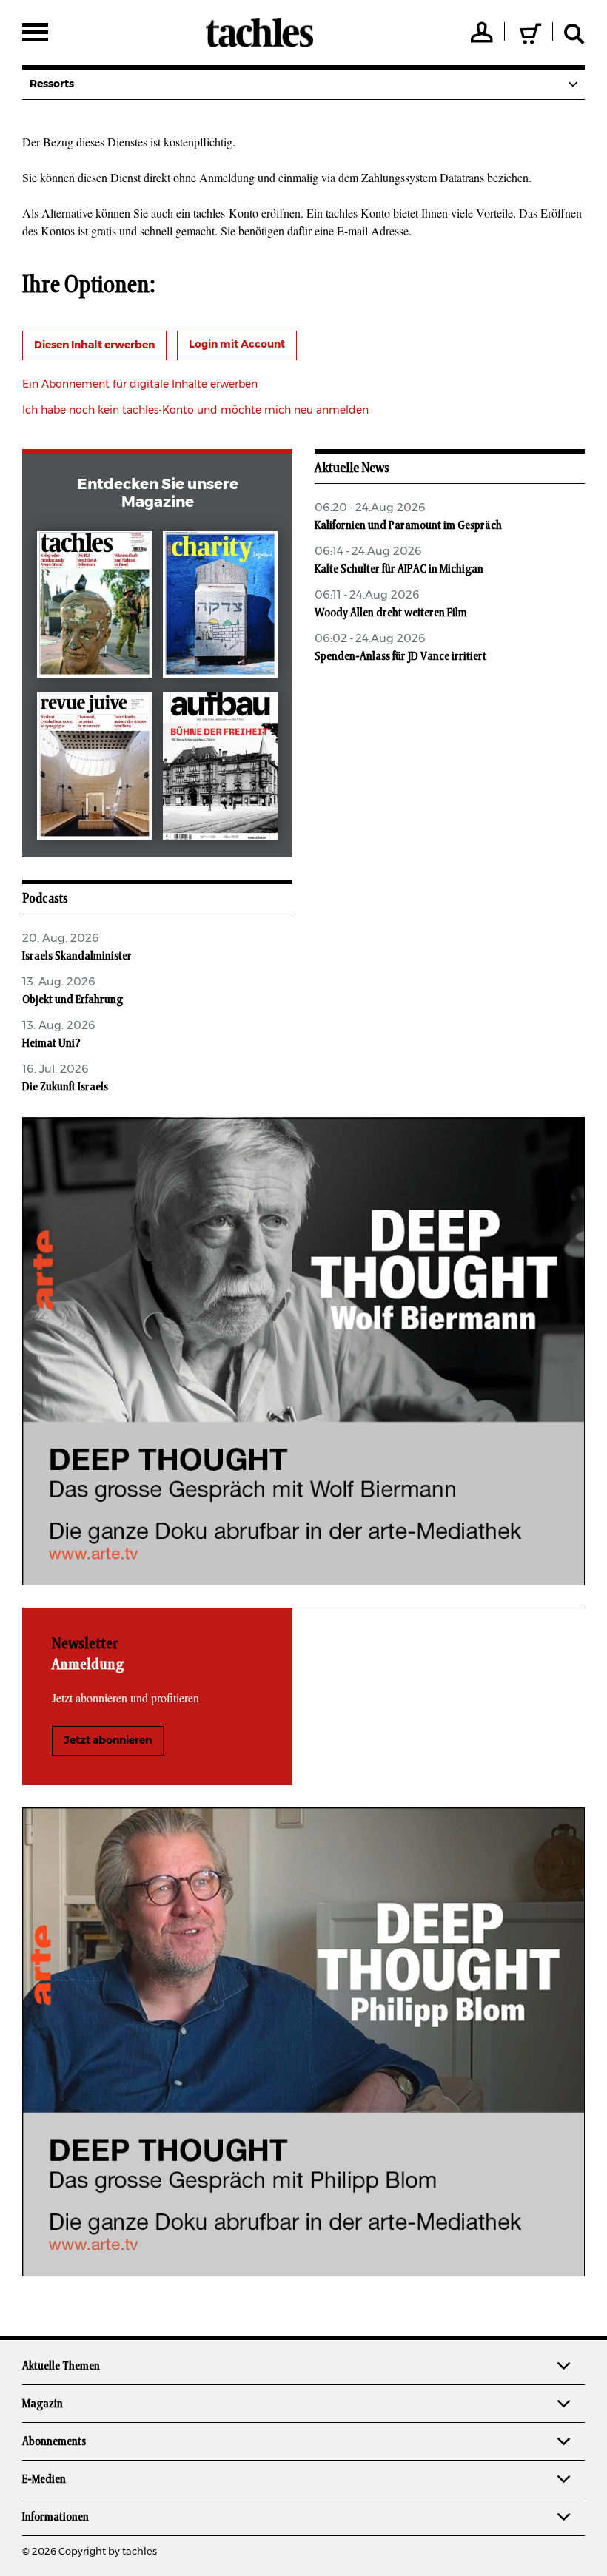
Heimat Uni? (51, 1043)
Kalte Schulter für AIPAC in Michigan (399, 569)
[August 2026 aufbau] (220, 769)
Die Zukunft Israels (65, 1087)
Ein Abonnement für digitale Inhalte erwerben (140, 385)
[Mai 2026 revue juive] (94, 769)
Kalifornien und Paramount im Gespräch (408, 525)
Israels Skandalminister (77, 956)
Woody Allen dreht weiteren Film (391, 613)
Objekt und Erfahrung (73, 999)
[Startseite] (259, 33)
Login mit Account (237, 345)
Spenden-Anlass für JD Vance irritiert (400, 656)
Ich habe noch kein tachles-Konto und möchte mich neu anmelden (195, 411)
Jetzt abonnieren (108, 1741)
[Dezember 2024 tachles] (94, 608)
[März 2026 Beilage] (220, 608)
